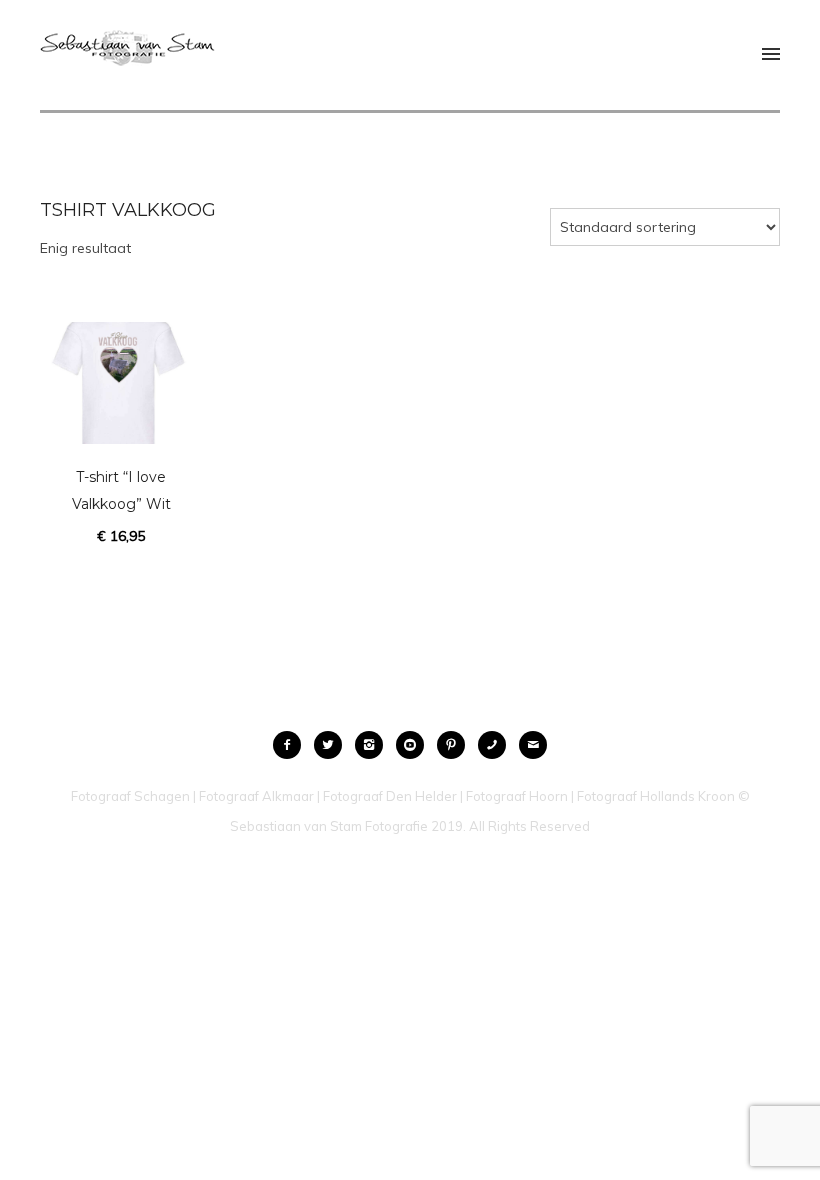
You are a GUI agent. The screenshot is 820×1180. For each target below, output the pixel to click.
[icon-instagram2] (374, 745)
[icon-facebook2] (292, 745)
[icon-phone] (497, 745)
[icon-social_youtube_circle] (415, 745)
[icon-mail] (533, 745)
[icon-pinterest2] (456, 745)
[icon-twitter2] (333, 745)
